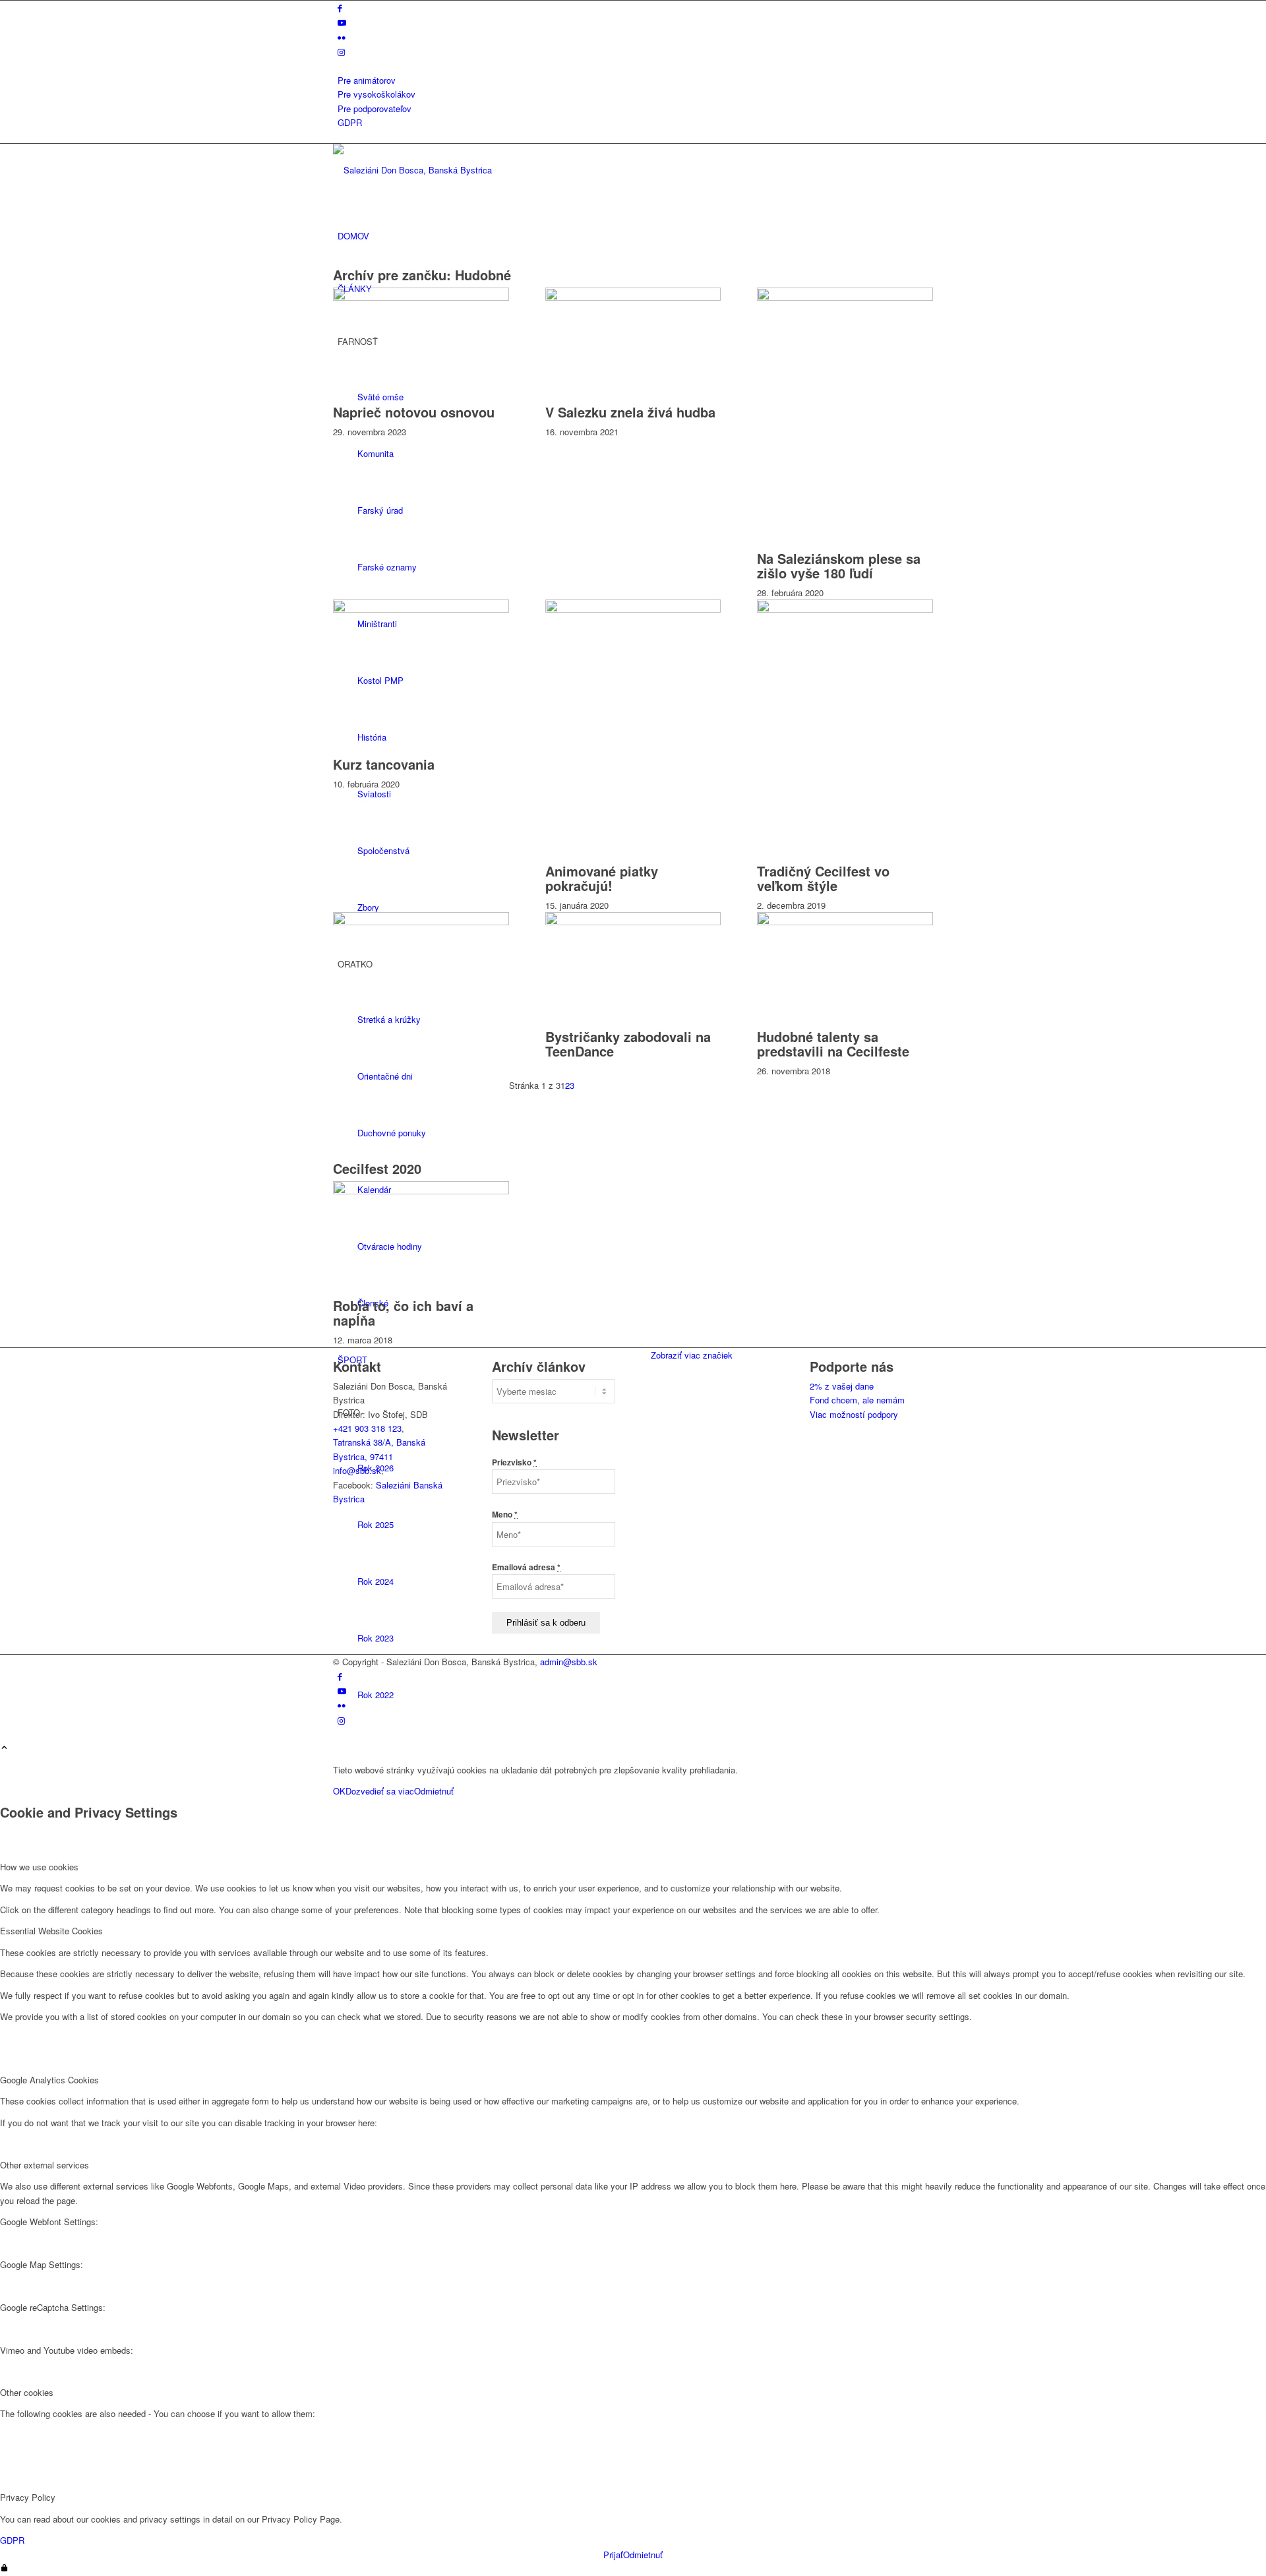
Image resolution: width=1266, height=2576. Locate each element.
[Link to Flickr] (342, 37)
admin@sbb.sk (569, 1662)
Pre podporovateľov (375, 108)
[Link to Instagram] (341, 52)
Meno (505, 1515)
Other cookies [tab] (27, 2392)
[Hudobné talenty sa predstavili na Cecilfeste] (845, 922)
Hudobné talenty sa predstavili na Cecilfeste (833, 1044)
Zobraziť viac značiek (692, 1355)
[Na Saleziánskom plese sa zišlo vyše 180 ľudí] (845, 297)
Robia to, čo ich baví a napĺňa (403, 1313)
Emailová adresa (526, 1567)
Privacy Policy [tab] (28, 2497)
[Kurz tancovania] (421, 609)
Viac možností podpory (854, 1414)
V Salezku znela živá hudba (630, 412)
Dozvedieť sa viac (380, 1791)
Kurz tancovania (384, 764)
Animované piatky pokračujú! (602, 878)
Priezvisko (514, 1462)
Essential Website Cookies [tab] (51, 1931)
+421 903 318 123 (367, 1428)
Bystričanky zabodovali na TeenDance (628, 1044)
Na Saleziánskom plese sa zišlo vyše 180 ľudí (839, 566)
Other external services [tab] (45, 2165)
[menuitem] (635, 80)
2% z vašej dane (842, 1386)
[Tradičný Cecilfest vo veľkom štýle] (845, 609)
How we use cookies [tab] (39, 1867)
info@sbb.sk (357, 1470)
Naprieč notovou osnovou (414, 412)
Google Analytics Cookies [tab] (49, 2080)
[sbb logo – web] (432, 170)
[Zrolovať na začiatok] (4, 1748)
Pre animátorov (367, 80)
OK (339, 1791)
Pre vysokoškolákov (377, 94)
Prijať (613, 2555)
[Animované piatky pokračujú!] (633, 609)
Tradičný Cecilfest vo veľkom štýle (823, 878)
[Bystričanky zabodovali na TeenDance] (633, 922)
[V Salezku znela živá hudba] (633, 297)
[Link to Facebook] (340, 8)
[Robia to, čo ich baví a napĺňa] (421, 1191)
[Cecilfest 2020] (421, 922)
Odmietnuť (434, 1791)
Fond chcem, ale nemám (857, 1400)
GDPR (350, 122)
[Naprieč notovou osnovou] (421, 297)
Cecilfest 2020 (377, 1168)
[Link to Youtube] (342, 22)
